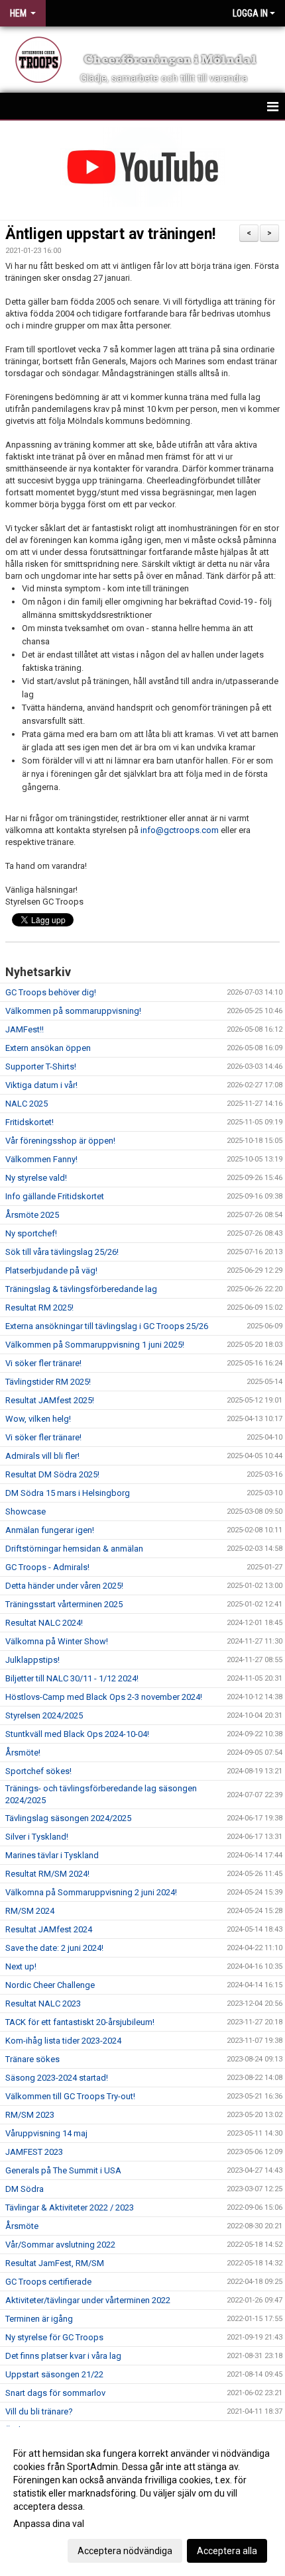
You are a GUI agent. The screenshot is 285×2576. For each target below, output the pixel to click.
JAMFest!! (25, 1029)
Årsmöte (22, 2226)
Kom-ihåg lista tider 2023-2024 (63, 2041)
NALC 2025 (27, 1104)
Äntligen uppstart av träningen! (110, 234)
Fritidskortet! (29, 1122)
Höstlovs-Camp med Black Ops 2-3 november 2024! (104, 1697)
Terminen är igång (39, 2319)
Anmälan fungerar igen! (50, 1530)
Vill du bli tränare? (39, 2411)
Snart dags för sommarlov (55, 2393)
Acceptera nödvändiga (125, 2551)
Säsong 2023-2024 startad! (57, 2078)
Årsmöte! (23, 1753)
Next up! (21, 1966)
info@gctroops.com (180, 830)
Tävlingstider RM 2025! (48, 1382)
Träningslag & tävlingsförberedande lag (81, 1289)
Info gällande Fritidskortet (55, 1196)
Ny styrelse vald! (36, 1178)
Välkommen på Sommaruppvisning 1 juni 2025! (95, 1345)
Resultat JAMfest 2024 (49, 1929)
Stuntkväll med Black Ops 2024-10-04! (77, 1734)
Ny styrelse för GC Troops (54, 2337)
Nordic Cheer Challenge (50, 1985)
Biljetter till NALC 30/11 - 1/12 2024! (72, 1678)
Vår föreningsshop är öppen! (60, 1141)
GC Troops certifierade (48, 2282)
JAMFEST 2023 (34, 2152)
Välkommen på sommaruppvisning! (73, 1011)
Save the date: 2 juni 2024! (54, 1948)
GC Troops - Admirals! (47, 1567)
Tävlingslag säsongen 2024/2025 (68, 1818)
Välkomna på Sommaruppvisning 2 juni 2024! (91, 1892)
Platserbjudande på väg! (51, 1270)
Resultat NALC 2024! (44, 1623)
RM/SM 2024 (30, 1911)
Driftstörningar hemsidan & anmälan (74, 1549)
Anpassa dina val (49, 2524)
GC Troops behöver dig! (51, 992)
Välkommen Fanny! (41, 1159)
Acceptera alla (227, 2551)
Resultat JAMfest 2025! (50, 1400)
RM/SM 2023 (30, 2115)
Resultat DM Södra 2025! (52, 1474)
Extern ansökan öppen (48, 1048)
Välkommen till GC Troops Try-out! (71, 2096)
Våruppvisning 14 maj (46, 2133)
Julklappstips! (32, 1660)
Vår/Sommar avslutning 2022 (60, 2245)
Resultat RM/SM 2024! (47, 1874)
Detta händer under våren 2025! (64, 1586)
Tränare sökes (32, 2059)
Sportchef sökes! (38, 1771)
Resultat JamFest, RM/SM (55, 2263)
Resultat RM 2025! (39, 1308)
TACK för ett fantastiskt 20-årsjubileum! (80, 2022)
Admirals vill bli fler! (42, 1456)
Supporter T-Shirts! (41, 1066)
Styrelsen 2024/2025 (44, 1715)
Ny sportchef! (31, 1233)
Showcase (26, 1511)
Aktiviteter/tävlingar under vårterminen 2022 (88, 2300)
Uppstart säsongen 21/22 (54, 2374)
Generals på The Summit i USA (63, 2170)
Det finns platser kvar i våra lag (63, 2356)
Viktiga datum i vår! (41, 1085)
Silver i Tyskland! (37, 1837)
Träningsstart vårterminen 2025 (64, 1604)
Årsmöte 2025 (32, 1215)
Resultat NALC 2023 (43, 2004)
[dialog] (142, 2502)
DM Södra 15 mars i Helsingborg (68, 1493)
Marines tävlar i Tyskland (52, 1855)
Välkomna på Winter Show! (57, 1641)
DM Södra (25, 2189)
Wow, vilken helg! (38, 1419)
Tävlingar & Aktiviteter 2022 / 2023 (70, 2207)
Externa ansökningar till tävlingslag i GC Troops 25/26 (107, 1326)
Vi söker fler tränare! (43, 1363)
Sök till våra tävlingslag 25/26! (62, 1252)
